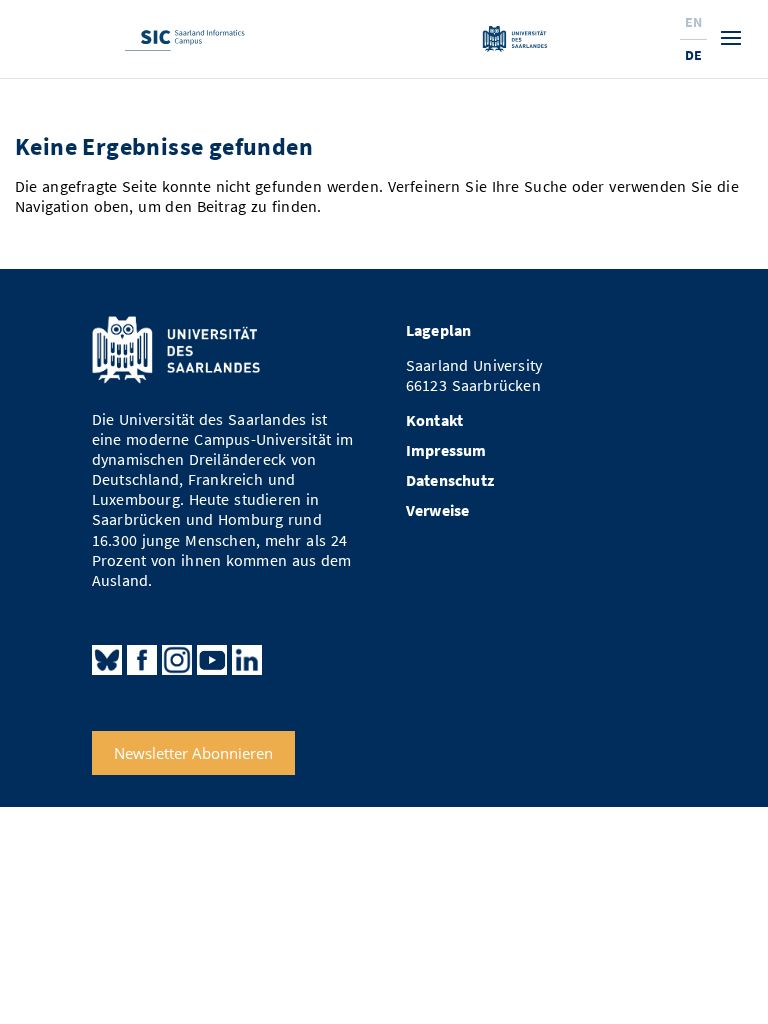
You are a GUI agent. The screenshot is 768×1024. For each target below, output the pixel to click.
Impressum (446, 450)
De (693, 55)
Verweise (438, 510)
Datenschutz (450, 480)
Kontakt (434, 420)
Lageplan (439, 330)
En (693, 22)
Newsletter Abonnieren (193, 753)
